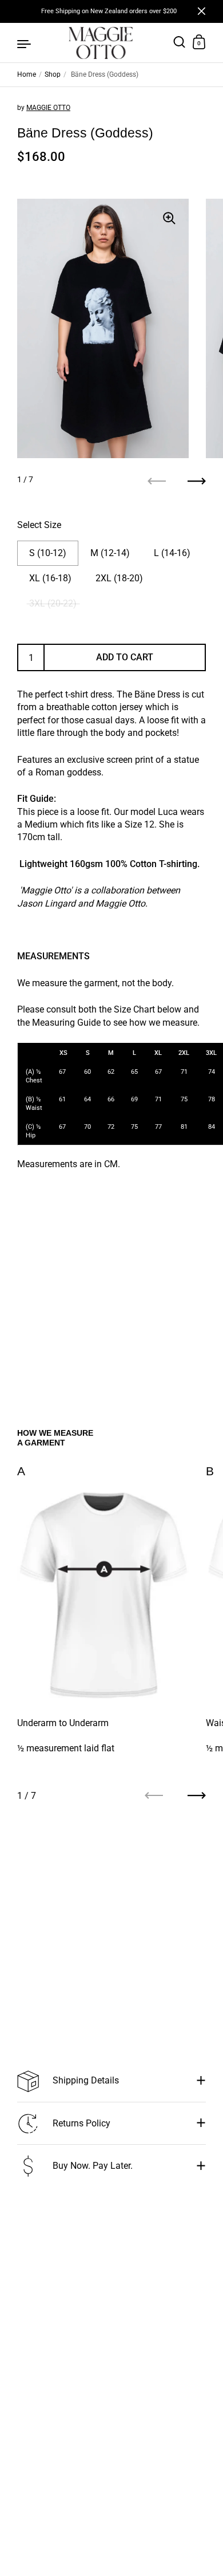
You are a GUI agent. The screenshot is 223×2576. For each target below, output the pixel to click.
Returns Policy (81, 2123)
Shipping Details (86, 2080)
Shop (53, 74)
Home (27, 74)
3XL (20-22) (53, 603)
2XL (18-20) (119, 578)
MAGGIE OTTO (48, 108)
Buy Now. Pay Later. (93, 2166)
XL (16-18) (50, 578)
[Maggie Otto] (101, 43)
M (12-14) (110, 553)
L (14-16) (172, 553)
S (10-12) (48, 553)
